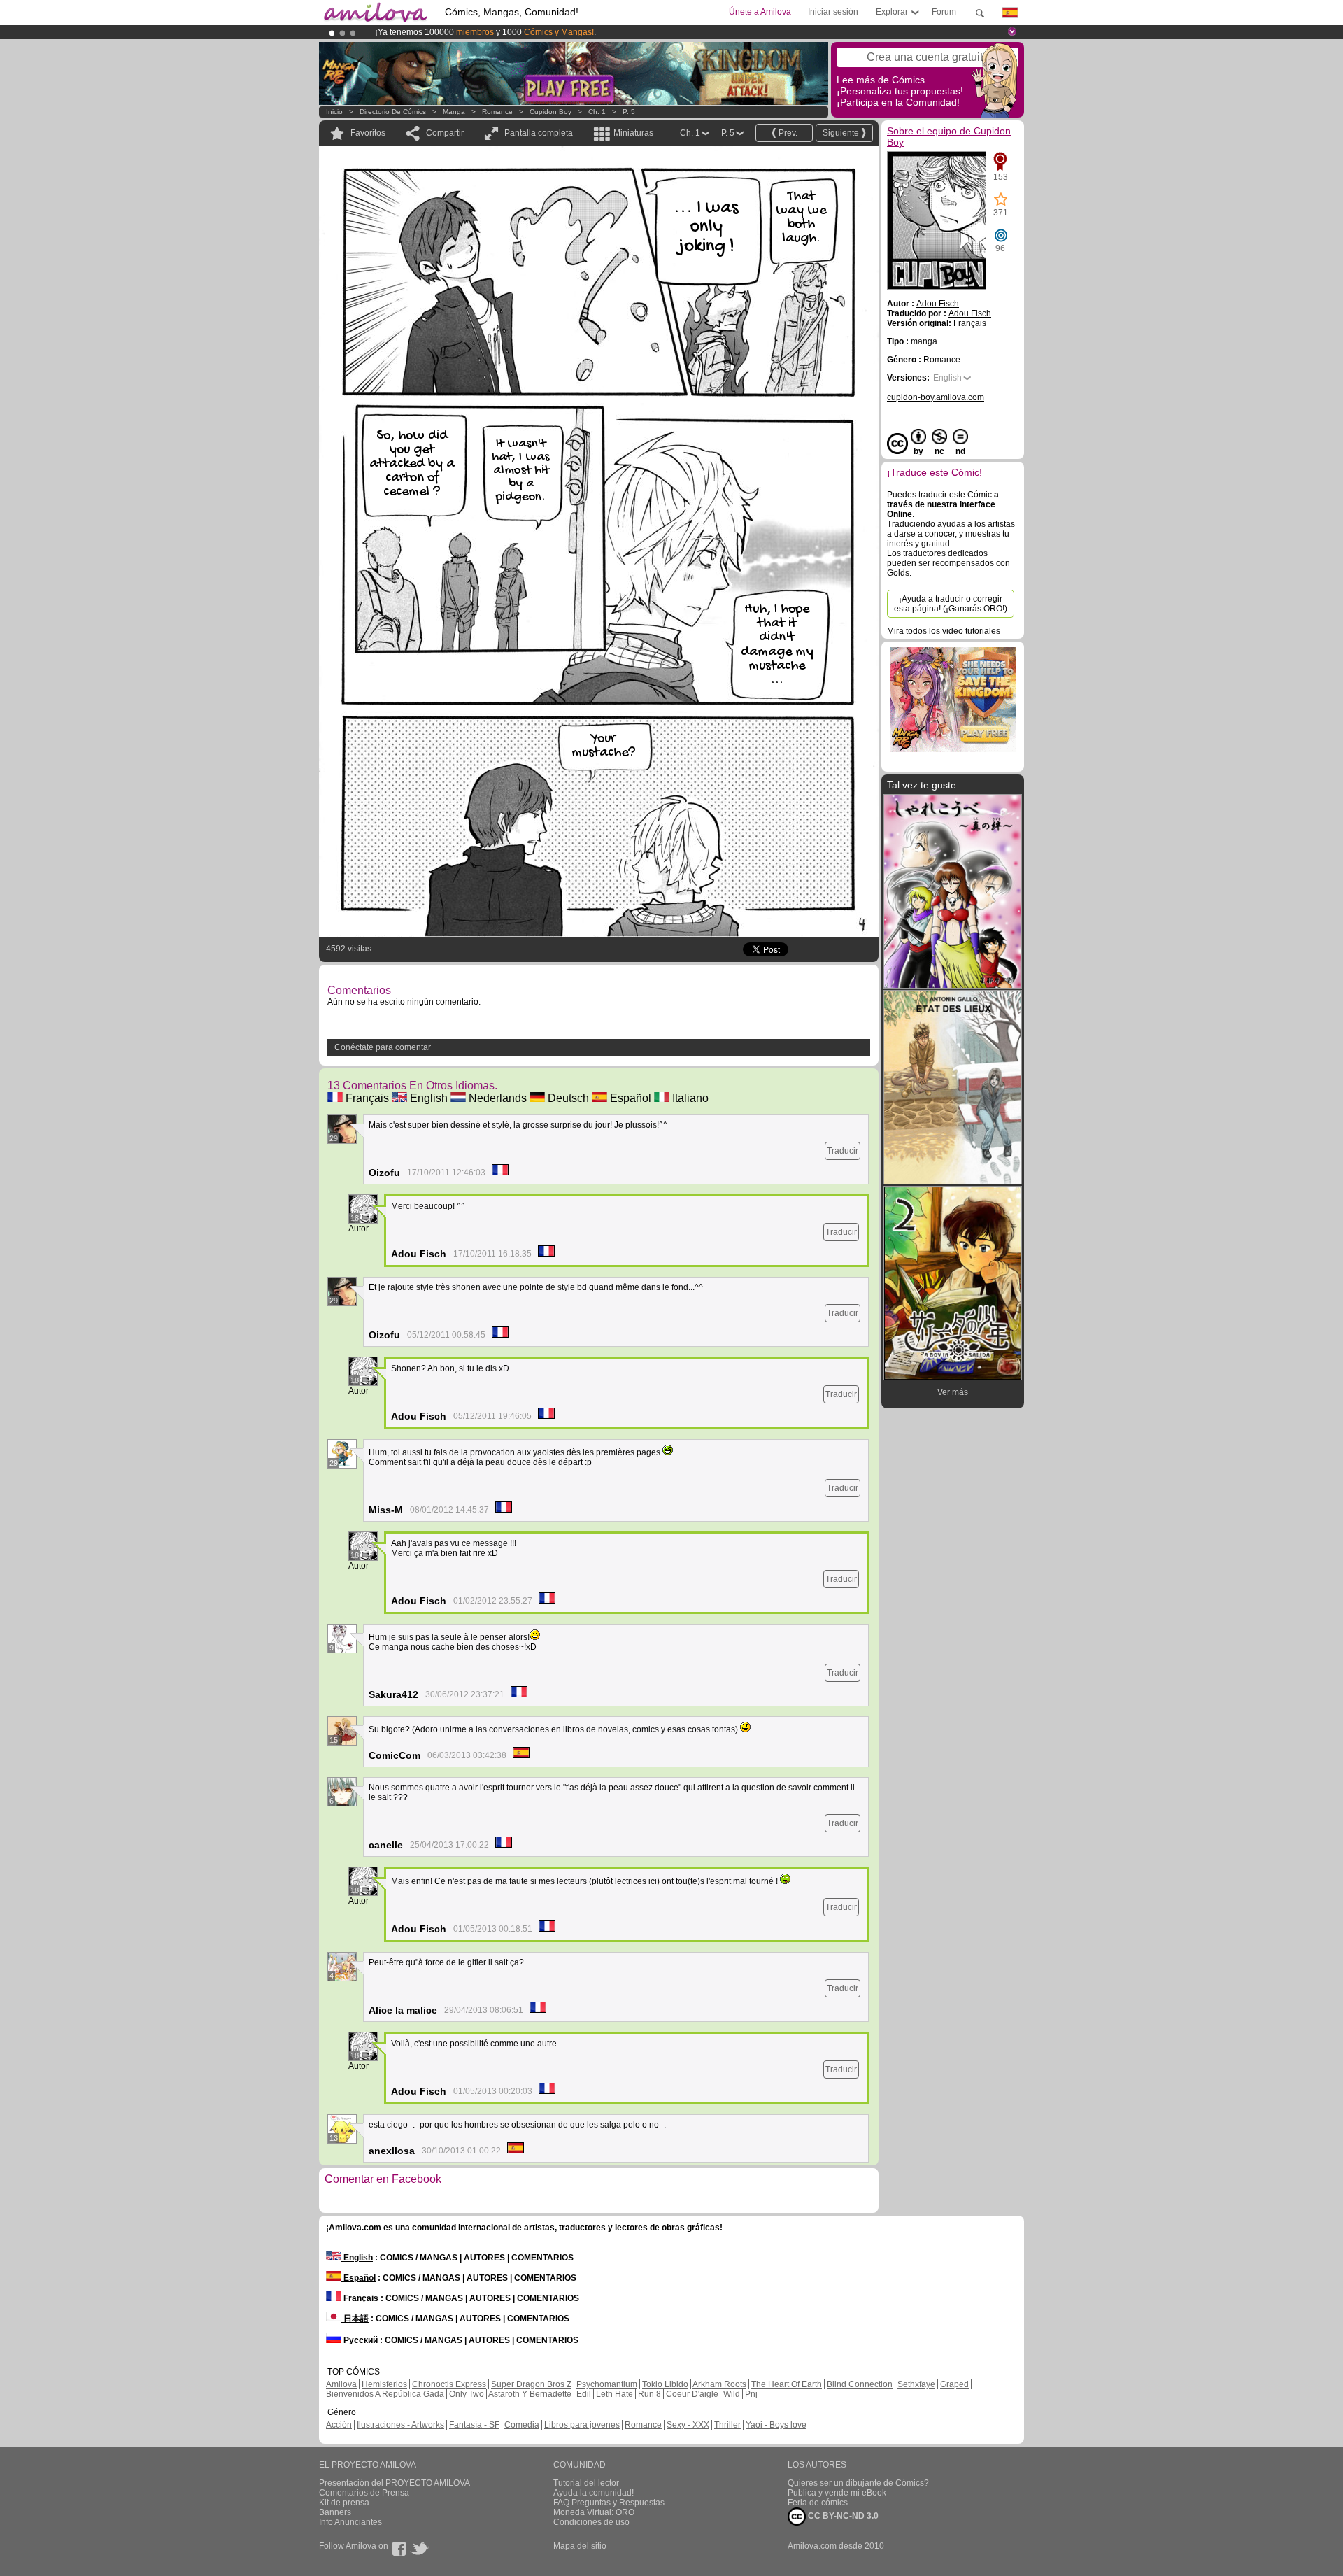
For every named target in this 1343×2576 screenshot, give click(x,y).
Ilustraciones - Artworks (400, 2425)
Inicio (334, 112)
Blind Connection (860, 2384)
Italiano (689, 1098)
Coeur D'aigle (693, 2394)
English (427, 1098)
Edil (584, 2394)
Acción (339, 2425)
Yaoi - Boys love (776, 2425)
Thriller (727, 2425)
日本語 (355, 2319)
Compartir (445, 133)
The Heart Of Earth (787, 2384)
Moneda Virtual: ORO (594, 2512)
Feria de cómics (818, 2503)
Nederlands (496, 1098)
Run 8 (649, 2394)
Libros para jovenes (582, 2425)
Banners (335, 2512)
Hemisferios (384, 2384)
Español (629, 1098)
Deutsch (567, 1098)
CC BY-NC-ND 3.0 (842, 2516)
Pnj (751, 2394)
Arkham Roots (719, 2384)
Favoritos (368, 133)
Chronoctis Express (449, 2384)
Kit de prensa (344, 2503)
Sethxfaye (916, 2384)
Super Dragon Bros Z (531, 2384)
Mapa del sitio (580, 2546)
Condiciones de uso (591, 2522)
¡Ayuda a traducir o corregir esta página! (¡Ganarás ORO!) (951, 604)
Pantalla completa (539, 133)
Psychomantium (607, 2384)
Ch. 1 (597, 112)
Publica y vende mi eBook (837, 2493)
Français (366, 1098)
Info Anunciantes (350, 2522)
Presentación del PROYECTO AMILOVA (395, 2483)
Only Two (467, 2394)
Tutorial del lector (586, 2483)
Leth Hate (614, 2394)
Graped (954, 2384)
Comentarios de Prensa (364, 2493)
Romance (497, 112)
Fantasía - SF (474, 2425)
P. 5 (629, 112)
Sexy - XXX (688, 2425)
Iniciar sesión (833, 12)
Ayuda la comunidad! (594, 2493)
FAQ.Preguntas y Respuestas (609, 2503)
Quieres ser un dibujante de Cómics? (858, 2483)
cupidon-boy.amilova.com (936, 397)
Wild (732, 2394)
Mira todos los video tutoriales (944, 631)
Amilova (341, 2384)
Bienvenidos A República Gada (385, 2394)
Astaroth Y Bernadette (530, 2394)
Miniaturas (633, 133)
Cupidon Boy (550, 112)
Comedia (522, 2425)
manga (454, 112)
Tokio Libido (665, 2384)
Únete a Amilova (760, 12)
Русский (360, 2340)
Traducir (843, 1151)
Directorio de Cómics (393, 112)
